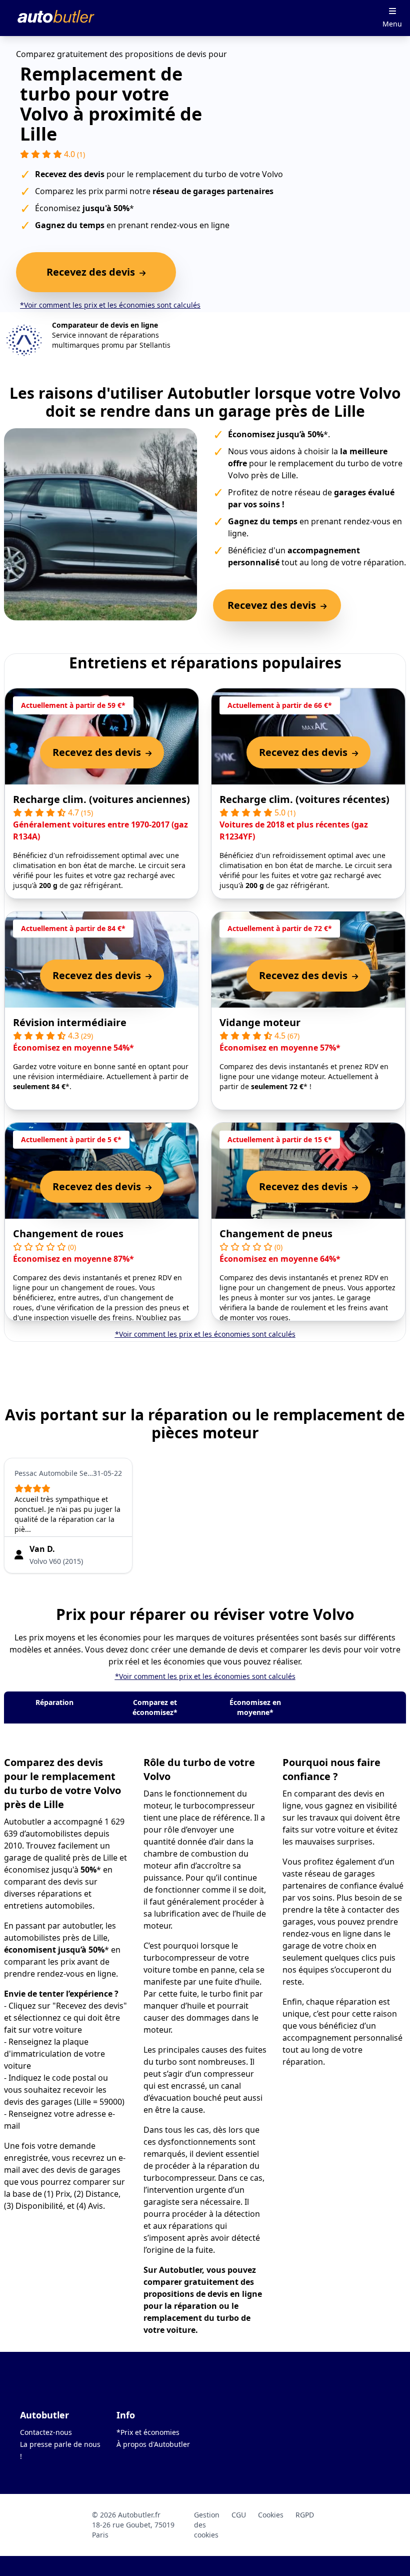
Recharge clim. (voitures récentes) (304, 799)
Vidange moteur (260, 1022)
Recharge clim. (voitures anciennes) (101, 799)
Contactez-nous (46, 2432)
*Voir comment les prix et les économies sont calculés (110, 305)
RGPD (305, 2515)
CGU (239, 2515)
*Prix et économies (148, 2432)
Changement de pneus (276, 1233)
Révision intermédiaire (70, 1022)
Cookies (271, 2515)
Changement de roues (68, 1233)
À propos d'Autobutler (153, 2444)
